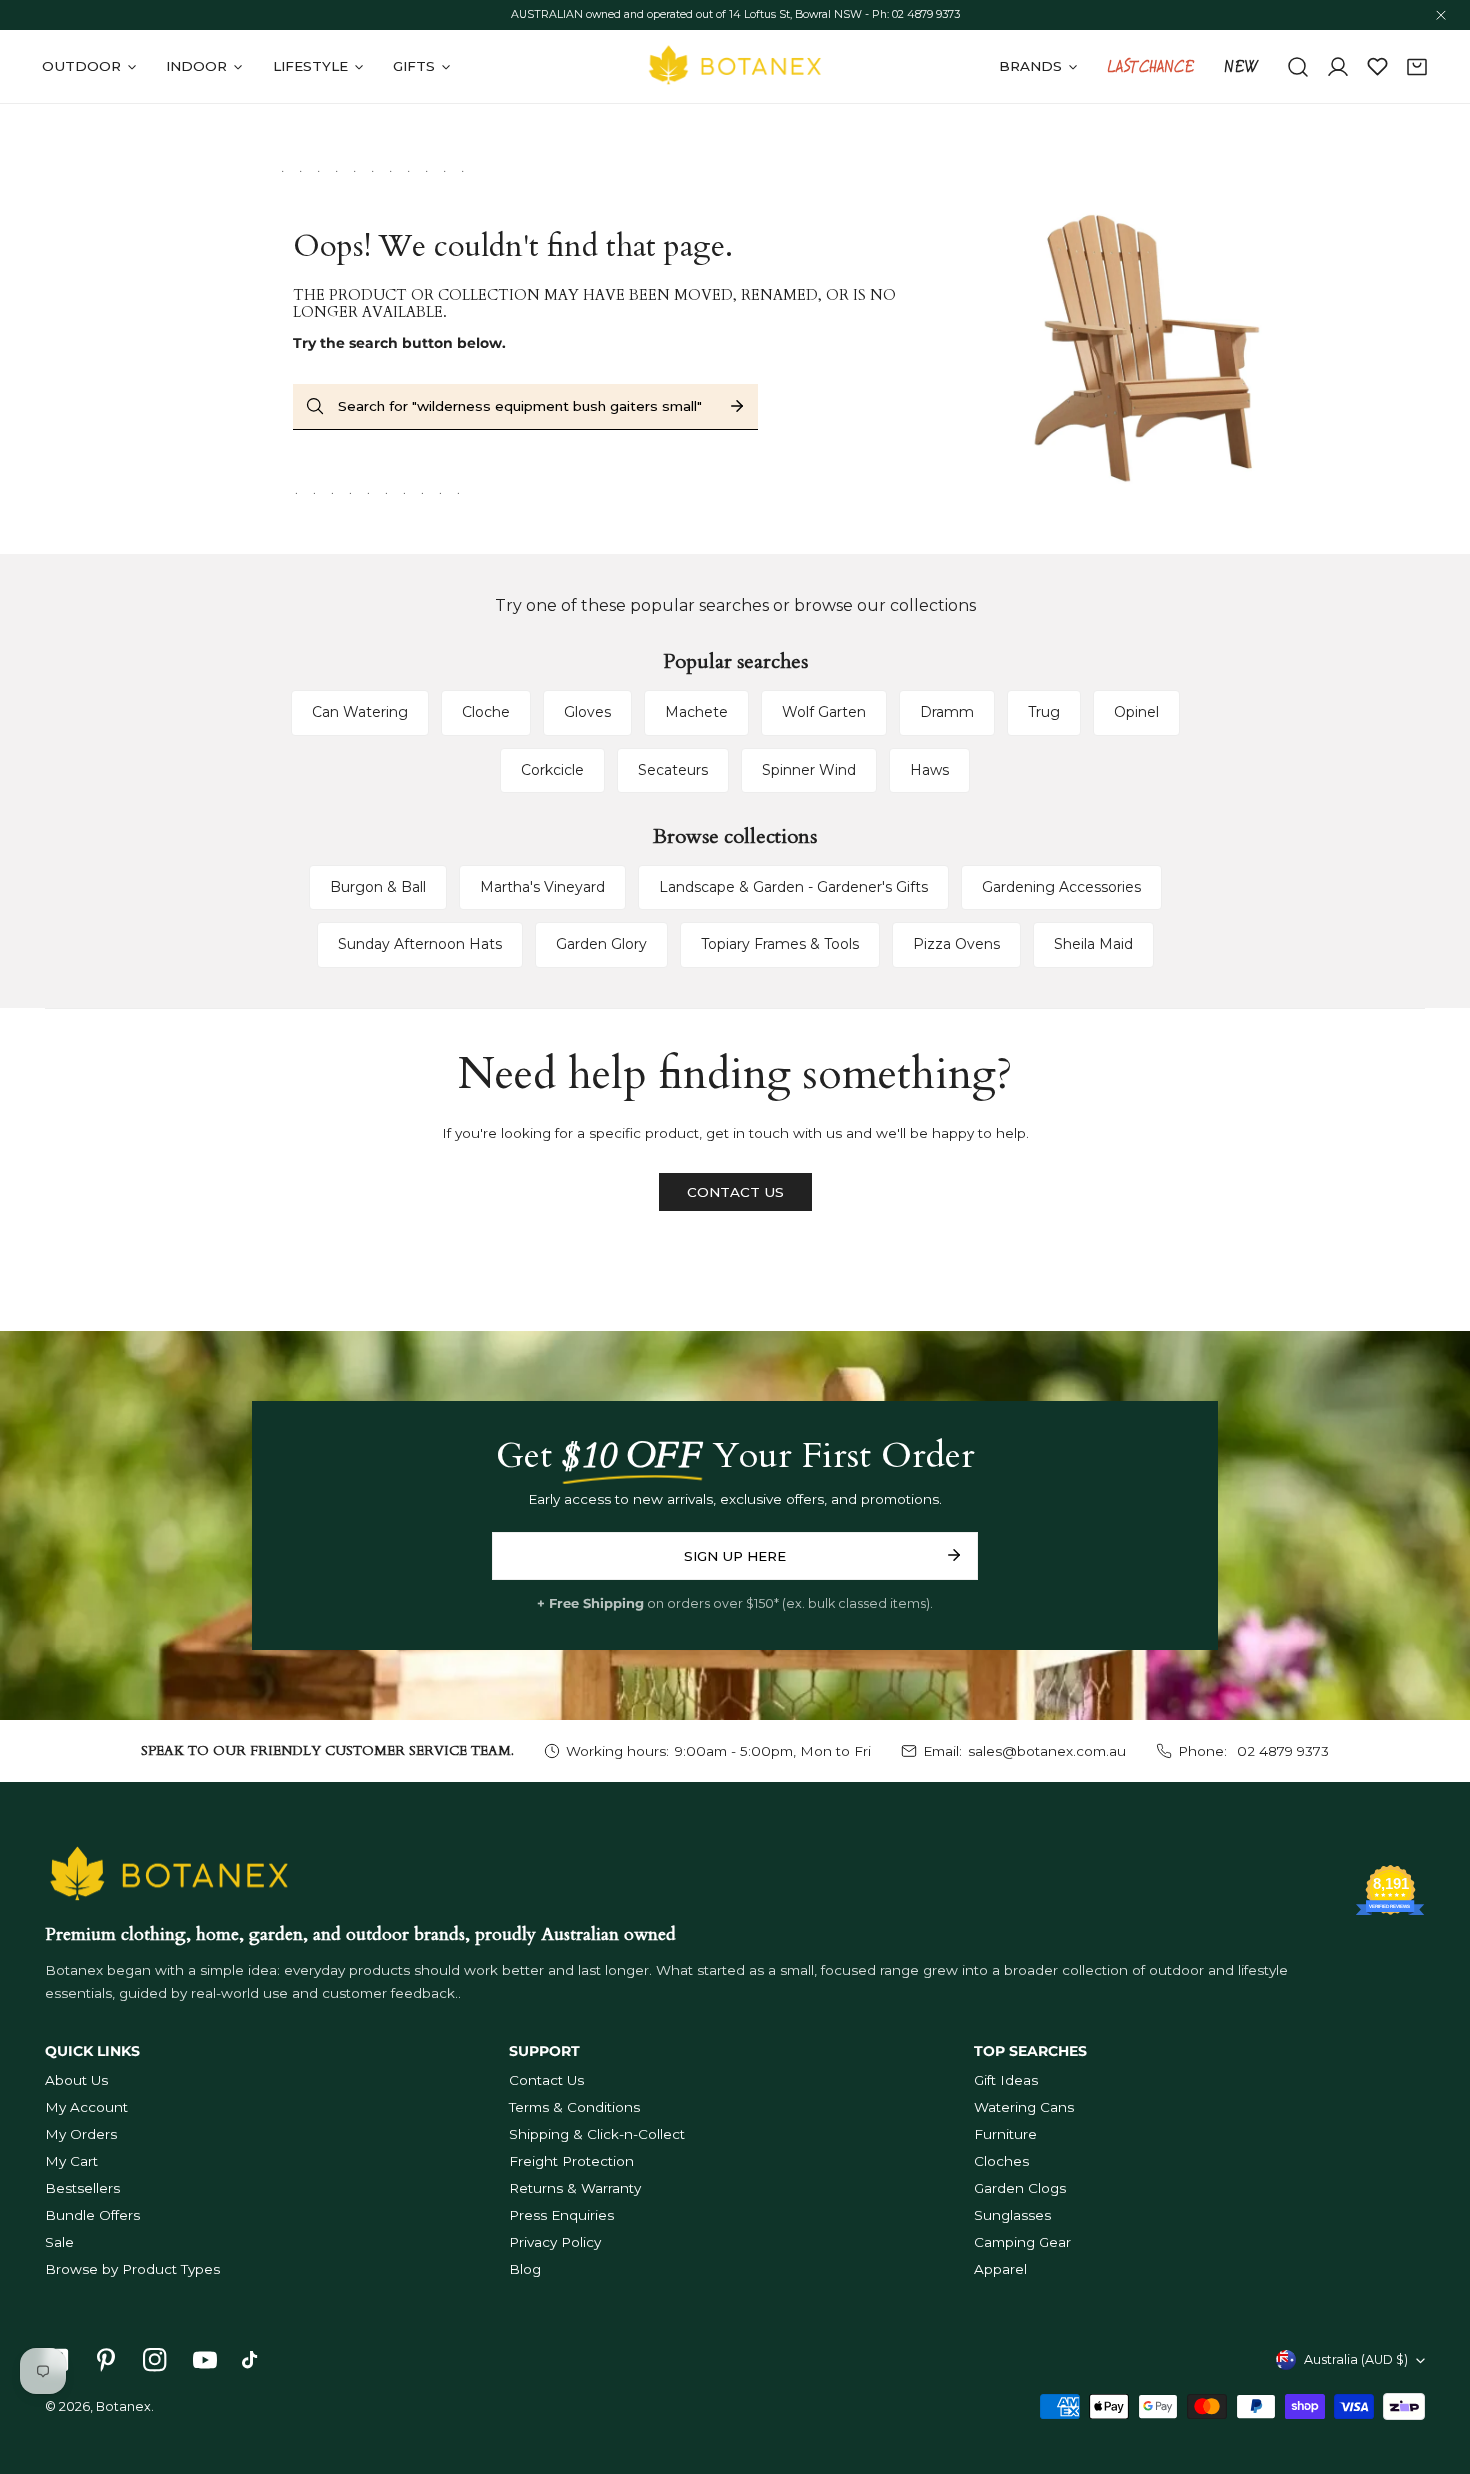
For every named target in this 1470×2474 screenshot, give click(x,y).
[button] (1417, 67)
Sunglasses (1012, 2215)
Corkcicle (552, 770)
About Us (76, 2080)
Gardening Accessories (1061, 887)
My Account (86, 2107)
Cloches (1001, 2161)
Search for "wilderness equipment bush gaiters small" (520, 406)
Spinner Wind (809, 770)
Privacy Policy (555, 2242)
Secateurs (673, 770)
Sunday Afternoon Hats (420, 944)
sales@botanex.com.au (1047, 1751)
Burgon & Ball (378, 887)
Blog (525, 2269)
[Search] (1298, 67)
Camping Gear (1022, 2242)
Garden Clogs (1020, 2188)
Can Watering (360, 712)
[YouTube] (204, 2360)
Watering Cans (1024, 2107)
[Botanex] (735, 66)
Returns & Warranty (575, 2188)
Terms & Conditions (574, 2107)
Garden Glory (601, 944)
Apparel (1000, 2269)
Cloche (486, 712)
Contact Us (546, 2080)
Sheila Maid (1093, 944)
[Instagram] (155, 2360)
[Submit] (953, 1555)
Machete (696, 712)
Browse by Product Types (132, 2269)
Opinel (1136, 712)
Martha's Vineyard (542, 887)
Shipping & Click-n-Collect (597, 2134)
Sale (59, 2242)
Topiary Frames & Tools (780, 944)
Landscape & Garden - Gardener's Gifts (793, 887)
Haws (929, 770)
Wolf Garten (824, 712)
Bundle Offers (92, 2215)
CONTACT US (735, 1192)
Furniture (1005, 2134)
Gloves (587, 712)
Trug (1044, 712)
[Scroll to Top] (1436, 2370)
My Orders (81, 2134)
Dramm (947, 712)
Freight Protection (571, 2161)
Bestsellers (82, 2188)
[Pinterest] (106, 2360)
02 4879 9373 (1281, 1751)
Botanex (123, 2406)
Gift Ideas (1006, 2080)
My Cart (71, 2161)
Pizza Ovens (956, 944)
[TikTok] (253, 2360)
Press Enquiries (561, 2215)
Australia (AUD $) (1356, 2359)
